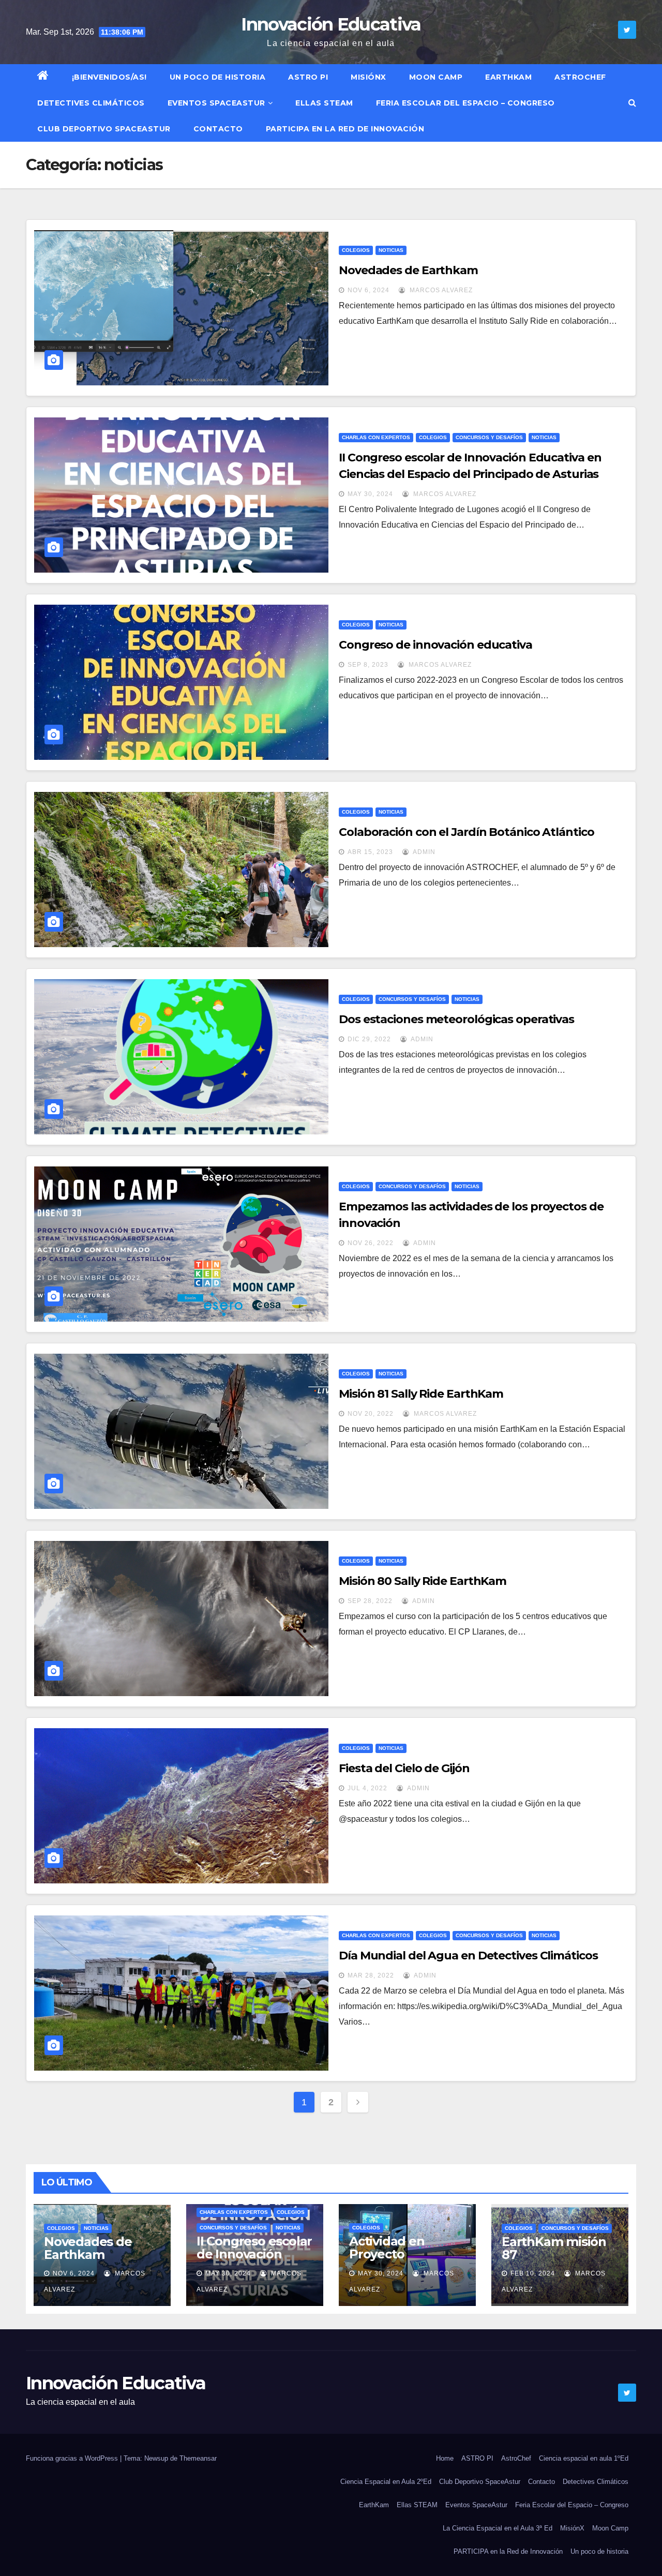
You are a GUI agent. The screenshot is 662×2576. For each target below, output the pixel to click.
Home (445, 2458)
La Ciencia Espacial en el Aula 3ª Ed (498, 2528)
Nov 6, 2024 (368, 290)
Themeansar (198, 2458)
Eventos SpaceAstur (216, 103)
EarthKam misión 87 (554, 2248)
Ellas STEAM (324, 103)
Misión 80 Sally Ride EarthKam (423, 1581)
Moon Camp (436, 77)
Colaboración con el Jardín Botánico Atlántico (467, 832)
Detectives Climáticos (91, 103)
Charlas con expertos (376, 437)
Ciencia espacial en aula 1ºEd (584, 2458)
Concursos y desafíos (489, 437)
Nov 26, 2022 (371, 1243)
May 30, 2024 (370, 494)
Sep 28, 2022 (370, 1601)
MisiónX (368, 77)
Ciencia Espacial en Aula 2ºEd (386, 2482)
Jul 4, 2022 (367, 1788)
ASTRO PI (308, 77)
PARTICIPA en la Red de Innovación (345, 129)
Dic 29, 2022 (369, 1039)
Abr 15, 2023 (370, 852)
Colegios (356, 250)
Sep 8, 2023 (368, 665)
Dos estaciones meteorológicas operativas (456, 1019)
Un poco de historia (218, 77)
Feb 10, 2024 (533, 2273)
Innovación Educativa (331, 24)
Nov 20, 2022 (371, 1414)
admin (423, 852)
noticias (391, 250)
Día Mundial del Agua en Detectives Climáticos (468, 1956)
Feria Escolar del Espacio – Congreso (465, 103)
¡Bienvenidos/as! (109, 77)
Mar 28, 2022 (371, 1975)
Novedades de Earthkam (408, 270)
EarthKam (508, 77)
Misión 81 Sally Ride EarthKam (421, 1394)
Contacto (218, 129)
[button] (632, 103)
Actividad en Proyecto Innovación (387, 2254)
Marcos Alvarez (440, 290)
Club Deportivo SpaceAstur (104, 129)
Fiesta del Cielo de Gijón (404, 1768)
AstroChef (580, 77)
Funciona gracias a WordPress (73, 2458)
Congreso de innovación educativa (435, 645)
